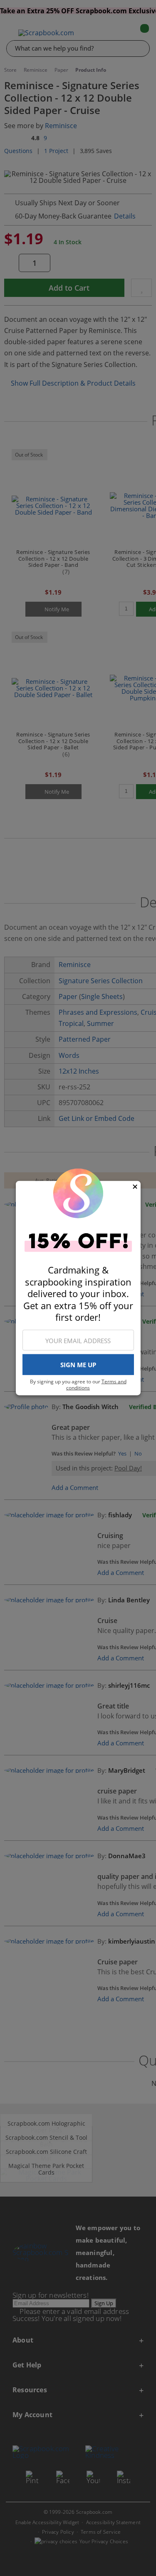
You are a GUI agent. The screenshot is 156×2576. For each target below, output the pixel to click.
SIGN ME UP (78, 1365)
